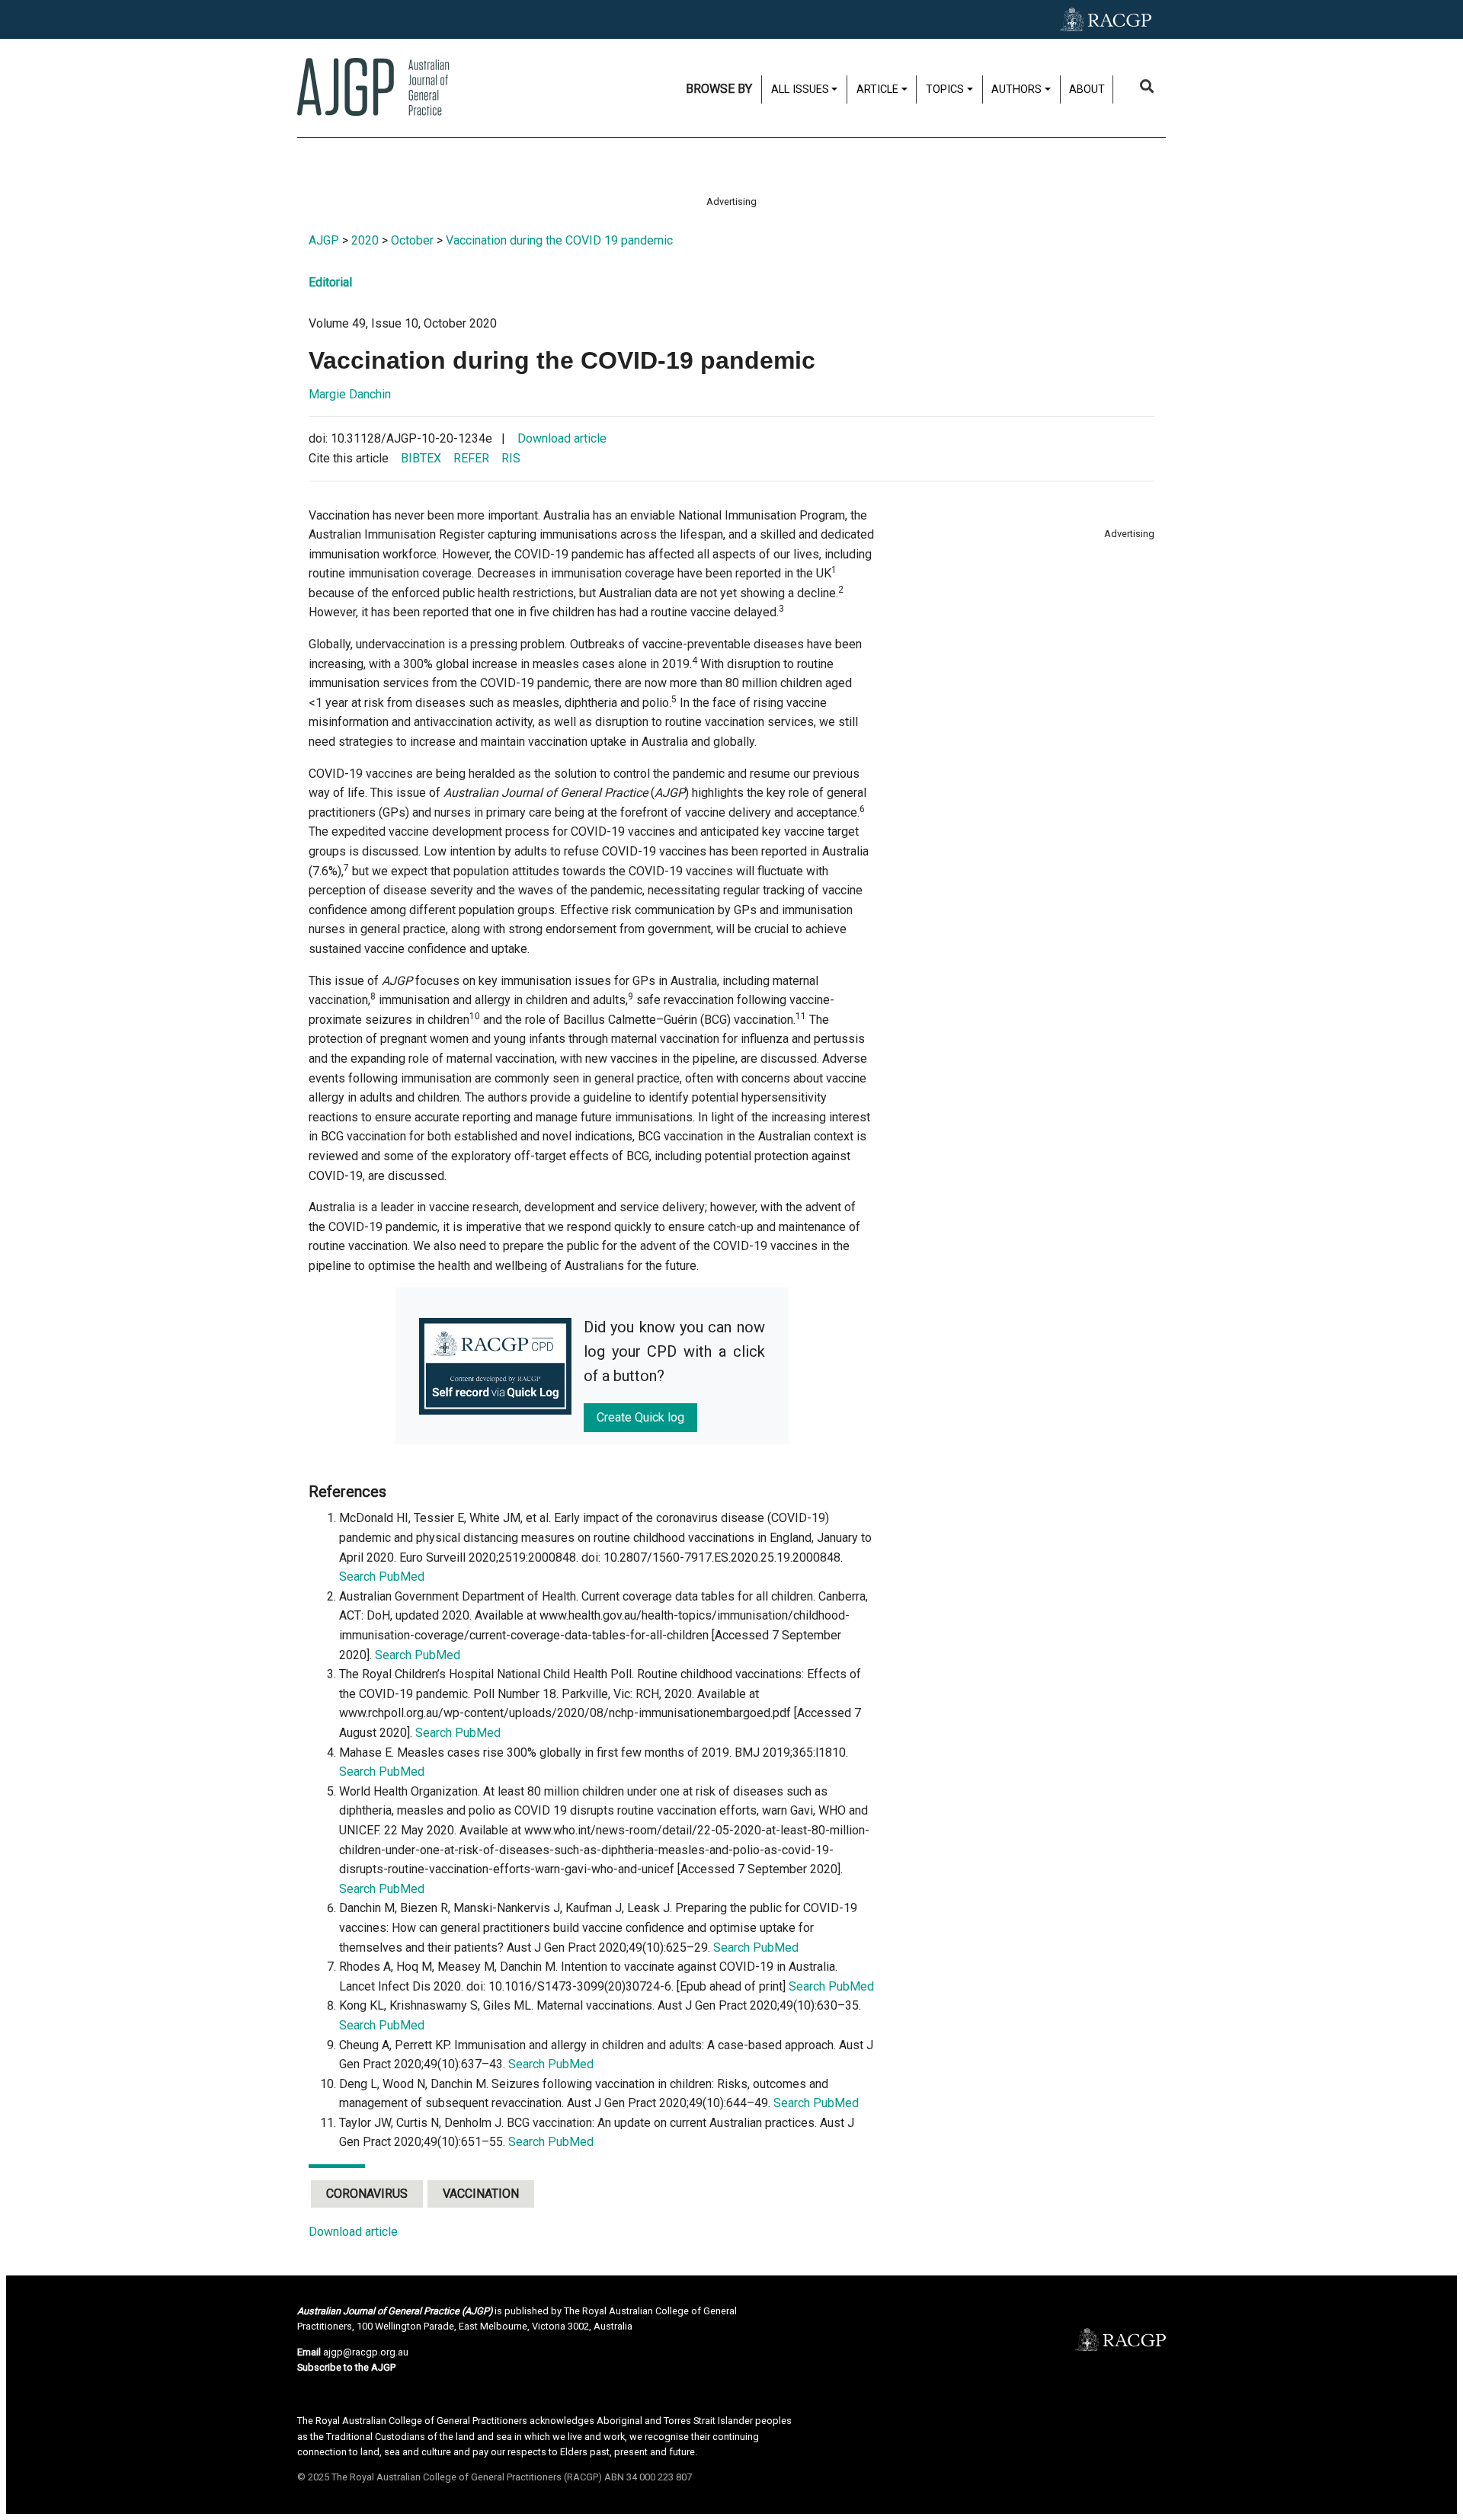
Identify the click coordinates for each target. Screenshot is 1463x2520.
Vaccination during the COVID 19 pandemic (559, 240)
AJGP (324, 240)
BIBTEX (421, 458)
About (1087, 90)
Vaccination (481, 2194)
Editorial (330, 282)
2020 (365, 240)
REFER (471, 458)
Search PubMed (382, 1577)
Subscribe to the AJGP (346, 2367)
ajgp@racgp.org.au (366, 2352)
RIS (511, 458)
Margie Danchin (350, 394)
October (412, 240)
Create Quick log (640, 1417)
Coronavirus (367, 2194)
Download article (562, 438)
